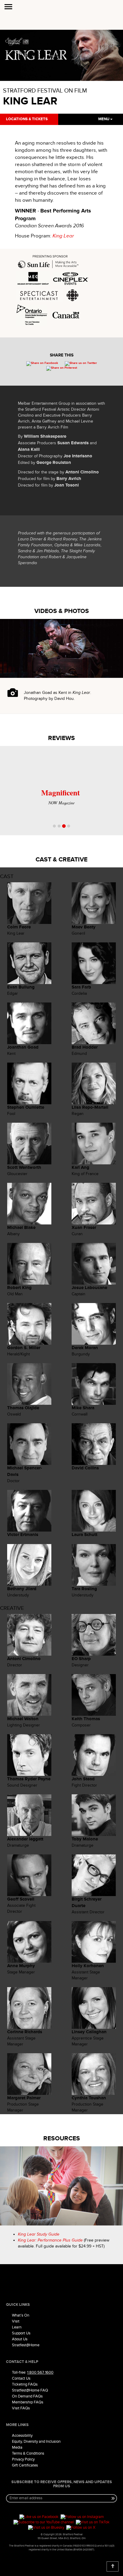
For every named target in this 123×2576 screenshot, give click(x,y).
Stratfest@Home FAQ (30, 2390)
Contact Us (21, 2378)
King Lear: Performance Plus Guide (50, 2240)
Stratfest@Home (26, 2345)
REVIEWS (61, 738)
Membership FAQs (28, 2402)
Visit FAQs (21, 2408)
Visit (16, 2321)
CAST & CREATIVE (61, 860)
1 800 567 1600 (40, 2372)
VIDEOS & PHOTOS (62, 611)
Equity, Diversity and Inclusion (36, 2442)
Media (17, 2447)
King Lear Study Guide (39, 2234)
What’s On (21, 2315)
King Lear (63, 236)
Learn (17, 2327)
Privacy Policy (23, 2459)
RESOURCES (62, 2138)
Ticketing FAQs (25, 2384)
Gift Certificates (25, 2465)
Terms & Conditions (28, 2453)
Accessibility (22, 2436)
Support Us (21, 2333)
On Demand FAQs (27, 2396)
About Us (20, 2339)
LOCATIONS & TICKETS (27, 119)
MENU (104, 119)
